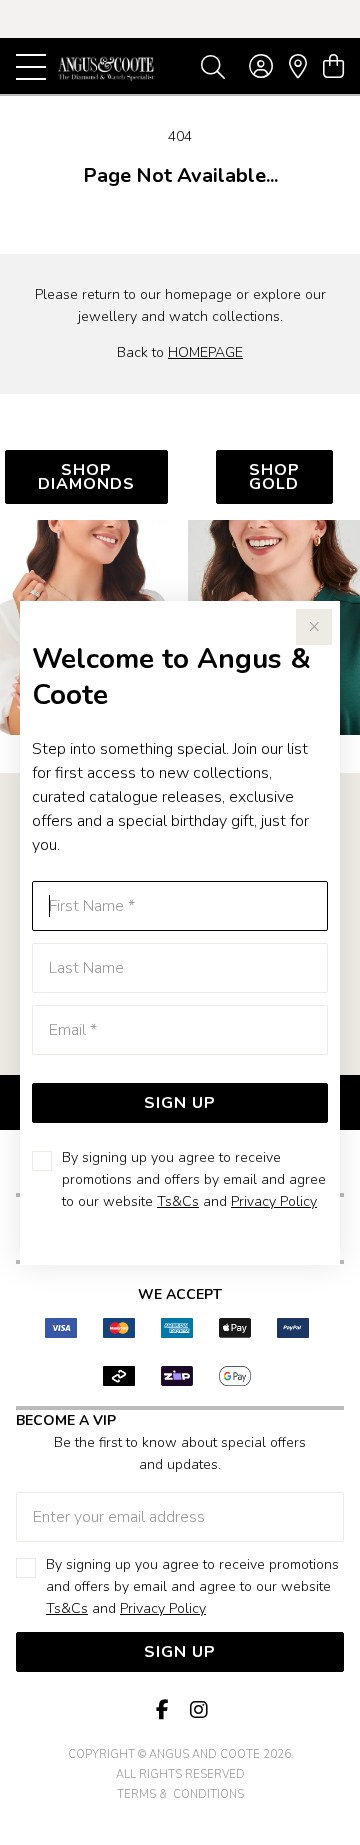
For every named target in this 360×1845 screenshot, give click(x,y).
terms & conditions (180, 1794)
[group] (180, 19)
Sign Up (180, 1103)
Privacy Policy (274, 1201)
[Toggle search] (213, 66)
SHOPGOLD (274, 477)
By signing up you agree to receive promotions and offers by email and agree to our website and (194, 1179)
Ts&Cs (178, 1201)
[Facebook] (162, 1710)
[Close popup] (314, 627)
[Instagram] (198, 1710)
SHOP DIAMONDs (86, 477)
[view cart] (333, 67)
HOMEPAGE (205, 352)
